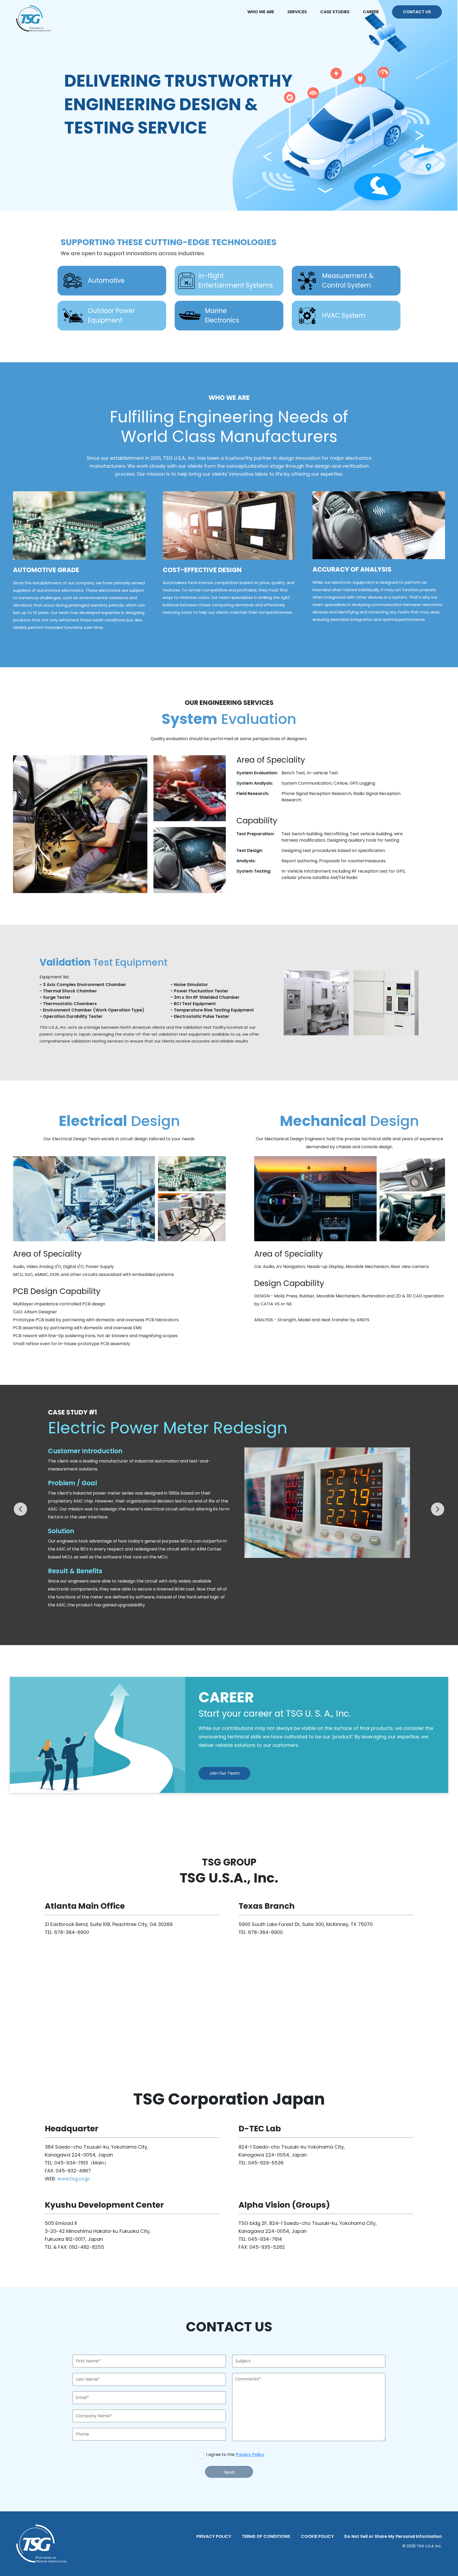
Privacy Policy (250, 2455)
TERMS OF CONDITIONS (266, 2536)
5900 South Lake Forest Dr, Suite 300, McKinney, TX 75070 (306, 1924)
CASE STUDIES (335, 12)
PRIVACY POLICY (214, 2536)
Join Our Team (224, 1773)
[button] (20, 1509)
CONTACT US (417, 12)
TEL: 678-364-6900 (67, 1932)
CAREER (371, 12)
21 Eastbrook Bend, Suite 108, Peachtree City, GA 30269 (109, 1924)
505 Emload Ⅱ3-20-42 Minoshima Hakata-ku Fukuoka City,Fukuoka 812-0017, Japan (98, 2231)
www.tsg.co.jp (73, 2179)
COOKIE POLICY (317, 2536)
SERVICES (297, 12)
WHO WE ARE (261, 12)
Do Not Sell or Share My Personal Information (393, 2536)
